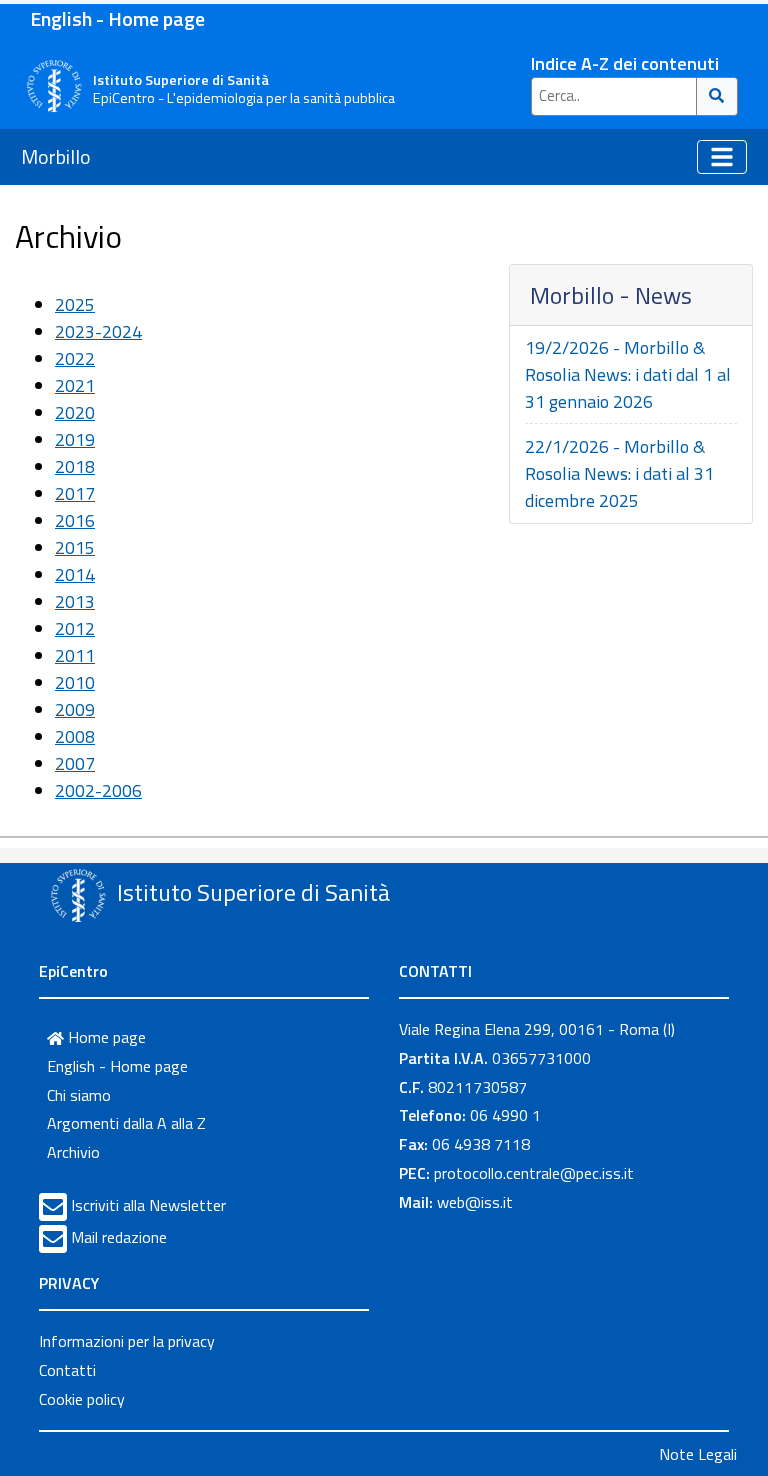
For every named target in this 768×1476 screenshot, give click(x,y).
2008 (75, 736)
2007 (75, 763)
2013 (75, 601)
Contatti (67, 1370)
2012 (75, 628)
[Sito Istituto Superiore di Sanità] (78, 895)
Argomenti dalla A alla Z (126, 1123)
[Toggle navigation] (722, 157)
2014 (75, 574)
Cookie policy (82, 1399)
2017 (75, 493)
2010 (75, 682)
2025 (75, 304)
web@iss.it (475, 1202)
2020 (75, 412)
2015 (75, 547)
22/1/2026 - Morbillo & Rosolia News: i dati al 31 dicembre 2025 (619, 473)
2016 (75, 520)
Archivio (73, 1152)
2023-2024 (98, 331)
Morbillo (56, 156)
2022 (75, 358)
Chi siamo (79, 1095)
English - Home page (117, 18)
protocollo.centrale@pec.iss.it (534, 1173)
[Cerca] (717, 96)
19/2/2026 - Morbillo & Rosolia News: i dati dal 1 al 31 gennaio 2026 (628, 374)
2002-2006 (98, 790)
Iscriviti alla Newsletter (148, 1205)
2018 (75, 466)
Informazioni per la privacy (127, 1341)
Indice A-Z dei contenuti (625, 63)
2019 (75, 439)
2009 (75, 709)
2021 (75, 385)
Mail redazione (119, 1237)
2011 (75, 655)
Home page (105, 1037)
